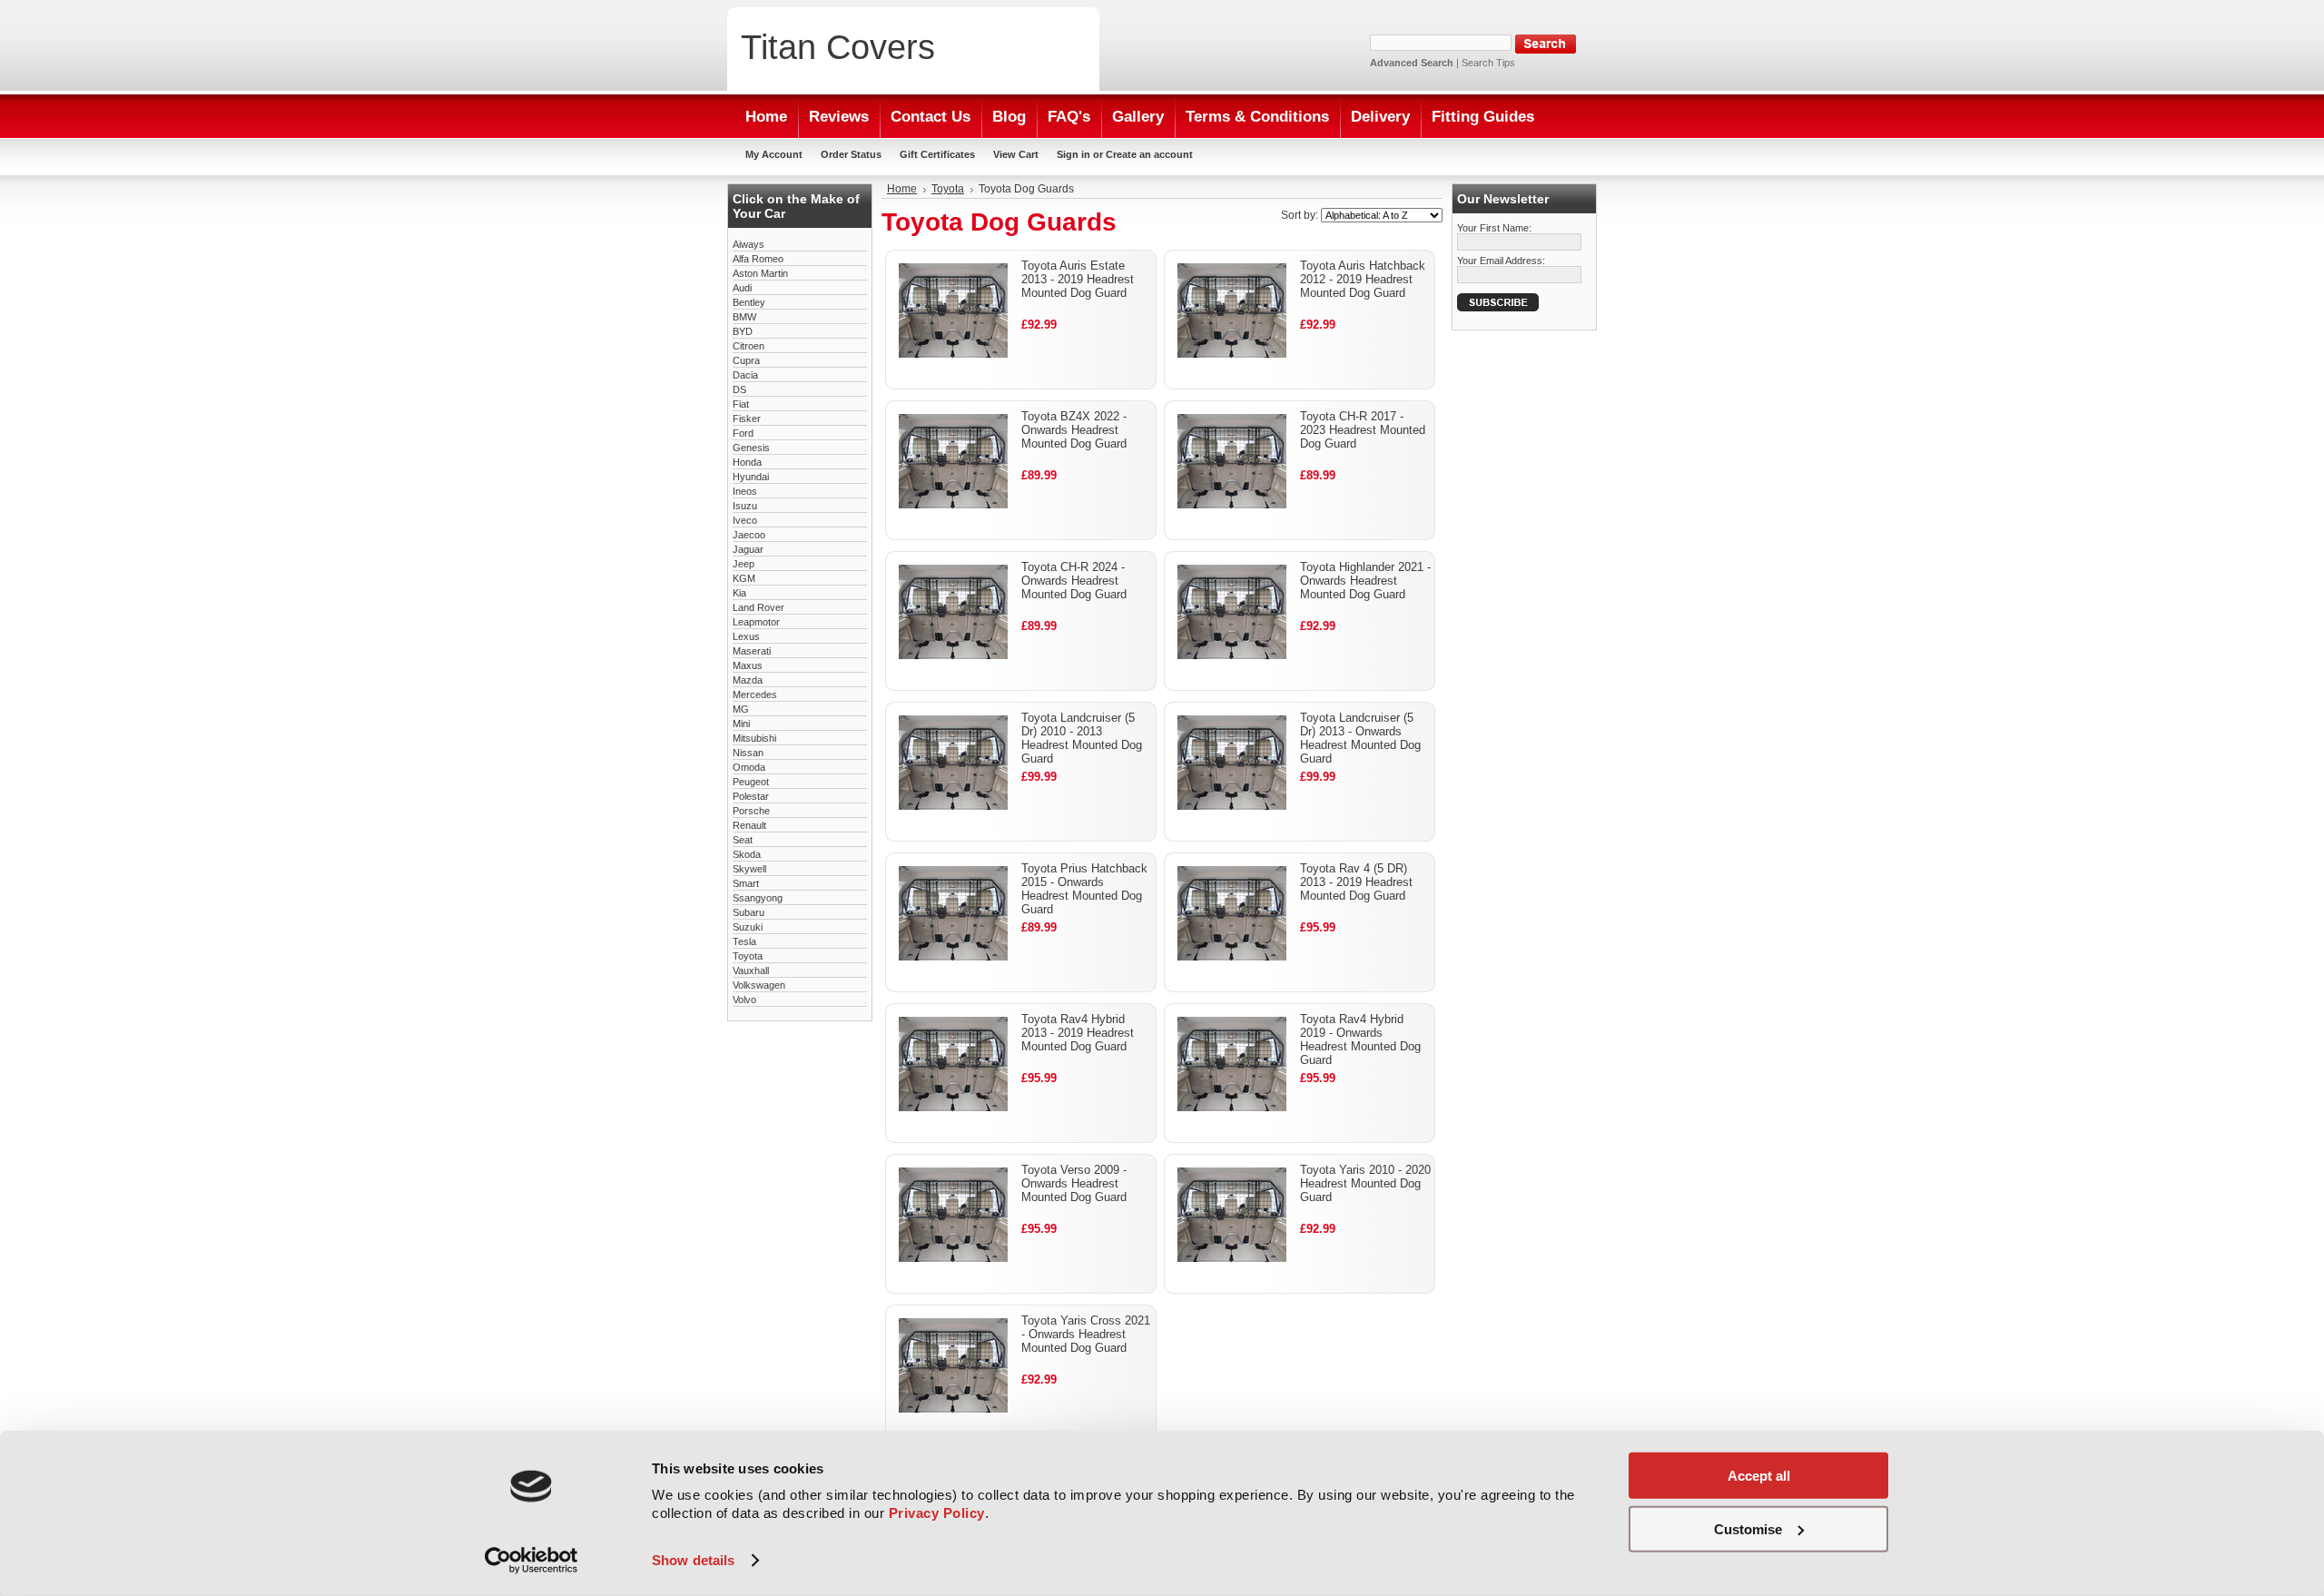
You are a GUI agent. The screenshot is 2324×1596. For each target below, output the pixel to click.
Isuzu (745, 506)
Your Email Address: (1501, 261)
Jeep (743, 564)
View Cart (1016, 154)
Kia (739, 593)
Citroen (748, 346)
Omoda (749, 767)
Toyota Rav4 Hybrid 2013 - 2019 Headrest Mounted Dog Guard (1078, 1033)
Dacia (745, 375)
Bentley (749, 302)
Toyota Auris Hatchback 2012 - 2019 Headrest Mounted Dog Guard (1363, 279)
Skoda (747, 854)
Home (902, 189)
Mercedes (755, 695)
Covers (838, 47)
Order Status (851, 154)
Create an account (1149, 154)
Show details (693, 1560)
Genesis (751, 448)
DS (739, 389)
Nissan (748, 753)
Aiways (748, 244)
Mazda (748, 680)
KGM (744, 578)
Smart (746, 883)
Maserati (752, 651)
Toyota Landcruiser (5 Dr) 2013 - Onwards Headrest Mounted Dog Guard (1360, 738)
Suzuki (748, 927)
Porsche (751, 811)
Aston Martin (760, 273)
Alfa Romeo (758, 259)
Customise (1748, 1528)
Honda (747, 462)
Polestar (751, 796)
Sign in (1073, 154)
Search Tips (1488, 63)
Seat (743, 840)
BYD (743, 331)
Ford (743, 433)
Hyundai (751, 477)
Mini (741, 724)
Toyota (748, 956)
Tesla (744, 941)
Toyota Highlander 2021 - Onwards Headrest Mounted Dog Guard (1365, 581)
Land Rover (758, 607)
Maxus (748, 665)
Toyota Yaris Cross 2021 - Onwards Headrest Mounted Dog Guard (1086, 1334)
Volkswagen (759, 985)
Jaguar (748, 549)
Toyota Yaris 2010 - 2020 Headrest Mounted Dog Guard (1365, 1183)
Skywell (749, 869)
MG (741, 709)
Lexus (746, 636)
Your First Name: (1494, 228)
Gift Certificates (937, 154)
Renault (749, 825)
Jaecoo (749, 535)
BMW (744, 317)
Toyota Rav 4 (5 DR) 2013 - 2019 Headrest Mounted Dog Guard (1356, 882)
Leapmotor (756, 622)
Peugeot (751, 782)
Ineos (745, 491)
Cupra (746, 360)
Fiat (741, 404)
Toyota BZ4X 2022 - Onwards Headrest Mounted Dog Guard (1074, 430)
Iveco (745, 520)
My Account (774, 154)
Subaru (748, 912)
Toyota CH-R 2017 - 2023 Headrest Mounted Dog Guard (1363, 430)
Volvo (744, 1000)
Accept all (1759, 1476)
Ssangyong (758, 898)
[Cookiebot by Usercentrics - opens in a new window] (532, 1561)
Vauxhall (751, 970)
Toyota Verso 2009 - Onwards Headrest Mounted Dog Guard (1074, 1183)
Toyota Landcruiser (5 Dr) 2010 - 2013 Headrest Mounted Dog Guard (1082, 738)
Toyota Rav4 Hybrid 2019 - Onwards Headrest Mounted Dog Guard (1360, 1039)
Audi (742, 288)
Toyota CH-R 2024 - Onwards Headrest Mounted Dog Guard (1074, 581)
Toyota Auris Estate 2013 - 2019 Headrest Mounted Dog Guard (1078, 279)
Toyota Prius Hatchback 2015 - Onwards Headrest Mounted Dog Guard (1084, 889)
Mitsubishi (754, 738)
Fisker (747, 419)
